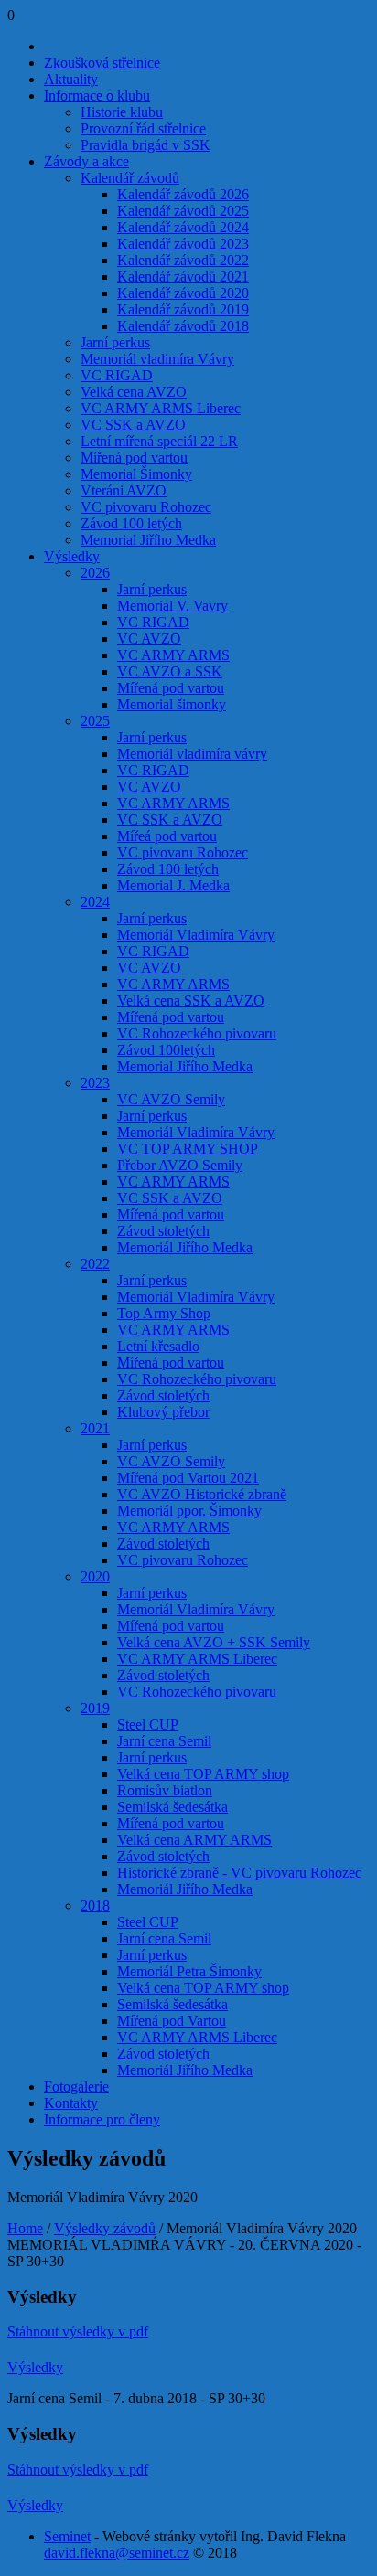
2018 (95, 1905)
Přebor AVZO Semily (180, 1165)
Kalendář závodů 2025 (183, 211)
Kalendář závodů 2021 (183, 277)
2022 (95, 1264)
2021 (95, 1428)
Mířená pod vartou (134, 458)
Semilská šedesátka (172, 1807)
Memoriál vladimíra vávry (192, 754)
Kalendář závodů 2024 (183, 227)
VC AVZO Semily (171, 1099)
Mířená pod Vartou (172, 2021)
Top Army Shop (164, 1313)
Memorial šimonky (172, 704)
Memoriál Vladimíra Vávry (196, 935)
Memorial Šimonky (136, 474)
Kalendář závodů (130, 178)
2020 (95, 1576)
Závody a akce (86, 161)
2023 (95, 1083)
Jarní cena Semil (164, 1741)
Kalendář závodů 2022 (183, 260)
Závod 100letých (166, 1050)
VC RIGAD (117, 375)
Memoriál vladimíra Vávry (157, 359)
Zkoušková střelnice (102, 63)
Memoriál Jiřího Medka (185, 1247)
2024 (95, 902)
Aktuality (71, 79)
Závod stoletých (163, 1231)
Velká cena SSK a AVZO (191, 1001)
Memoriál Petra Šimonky (189, 1971)
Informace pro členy (102, 2119)
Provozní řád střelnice (143, 128)
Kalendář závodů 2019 (183, 309)
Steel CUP (148, 1724)
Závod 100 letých (131, 523)
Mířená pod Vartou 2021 (188, 1478)
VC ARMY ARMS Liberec (161, 408)
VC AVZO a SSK (170, 671)
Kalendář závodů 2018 (183, 326)
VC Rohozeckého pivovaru (197, 1033)
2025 (95, 721)
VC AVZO (149, 639)
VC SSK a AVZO (133, 425)
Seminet (67, 2536)
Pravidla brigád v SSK (145, 145)
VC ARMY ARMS (173, 655)
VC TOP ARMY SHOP (188, 1149)
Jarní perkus (115, 342)
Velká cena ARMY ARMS (194, 1840)
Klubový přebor (163, 1412)
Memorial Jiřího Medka (148, 540)
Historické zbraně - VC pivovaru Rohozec (239, 1873)
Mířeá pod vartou (167, 836)
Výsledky (72, 556)
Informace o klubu (97, 96)
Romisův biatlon (165, 1790)
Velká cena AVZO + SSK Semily (214, 1642)
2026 (95, 573)
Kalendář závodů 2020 (183, 293)
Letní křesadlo (158, 1346)
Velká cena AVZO (134, 392)
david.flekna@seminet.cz (117, 2553)
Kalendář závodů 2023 (183, 244)
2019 (95, 1708)
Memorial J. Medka (173, 885)
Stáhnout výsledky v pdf (78, 2331)
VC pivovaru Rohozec (146, 507)
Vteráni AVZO (124, 490)
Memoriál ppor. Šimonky (189, 1511)
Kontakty (71, 2103)
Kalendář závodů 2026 (183, 194)
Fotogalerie (76, 2086)
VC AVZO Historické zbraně (202, 1494)
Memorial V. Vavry (172, 606)
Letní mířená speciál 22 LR (159, 441)
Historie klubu (122, 112)
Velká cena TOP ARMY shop (203, 1774)
